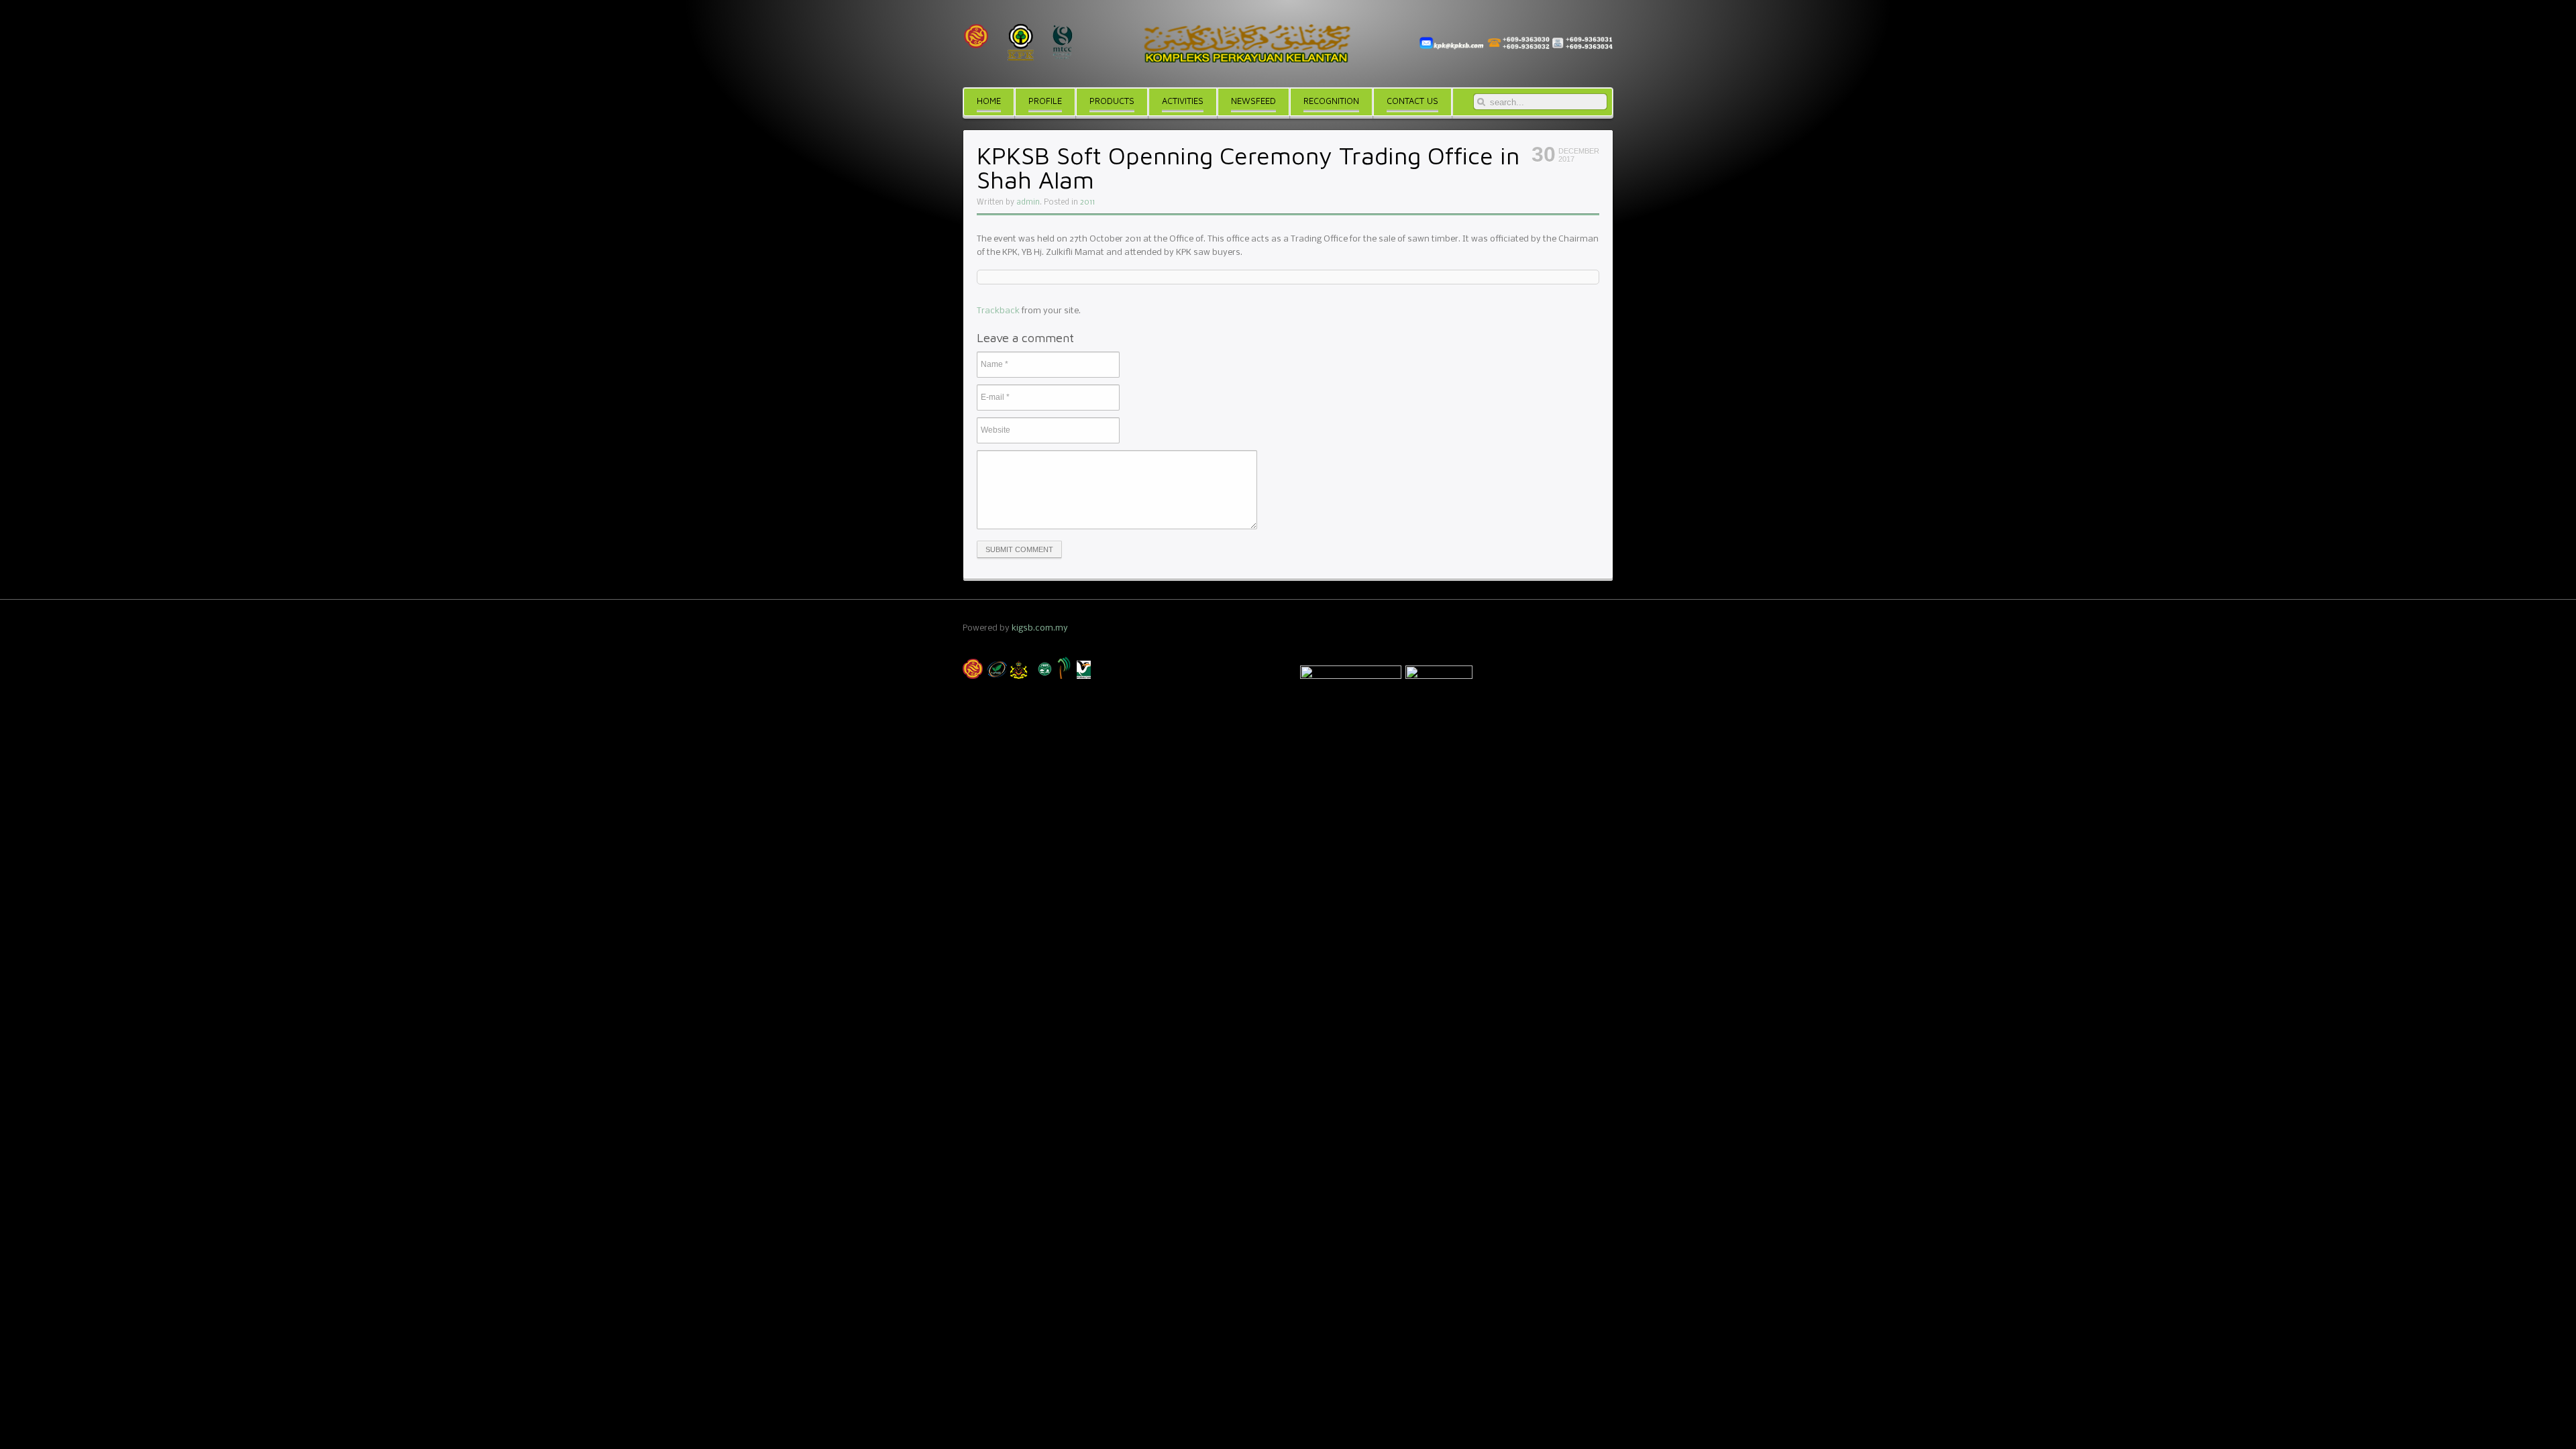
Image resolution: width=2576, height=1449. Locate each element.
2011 (1087, 203)
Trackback (998, 311)
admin (1028, 203)
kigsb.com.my (1040, 628)
